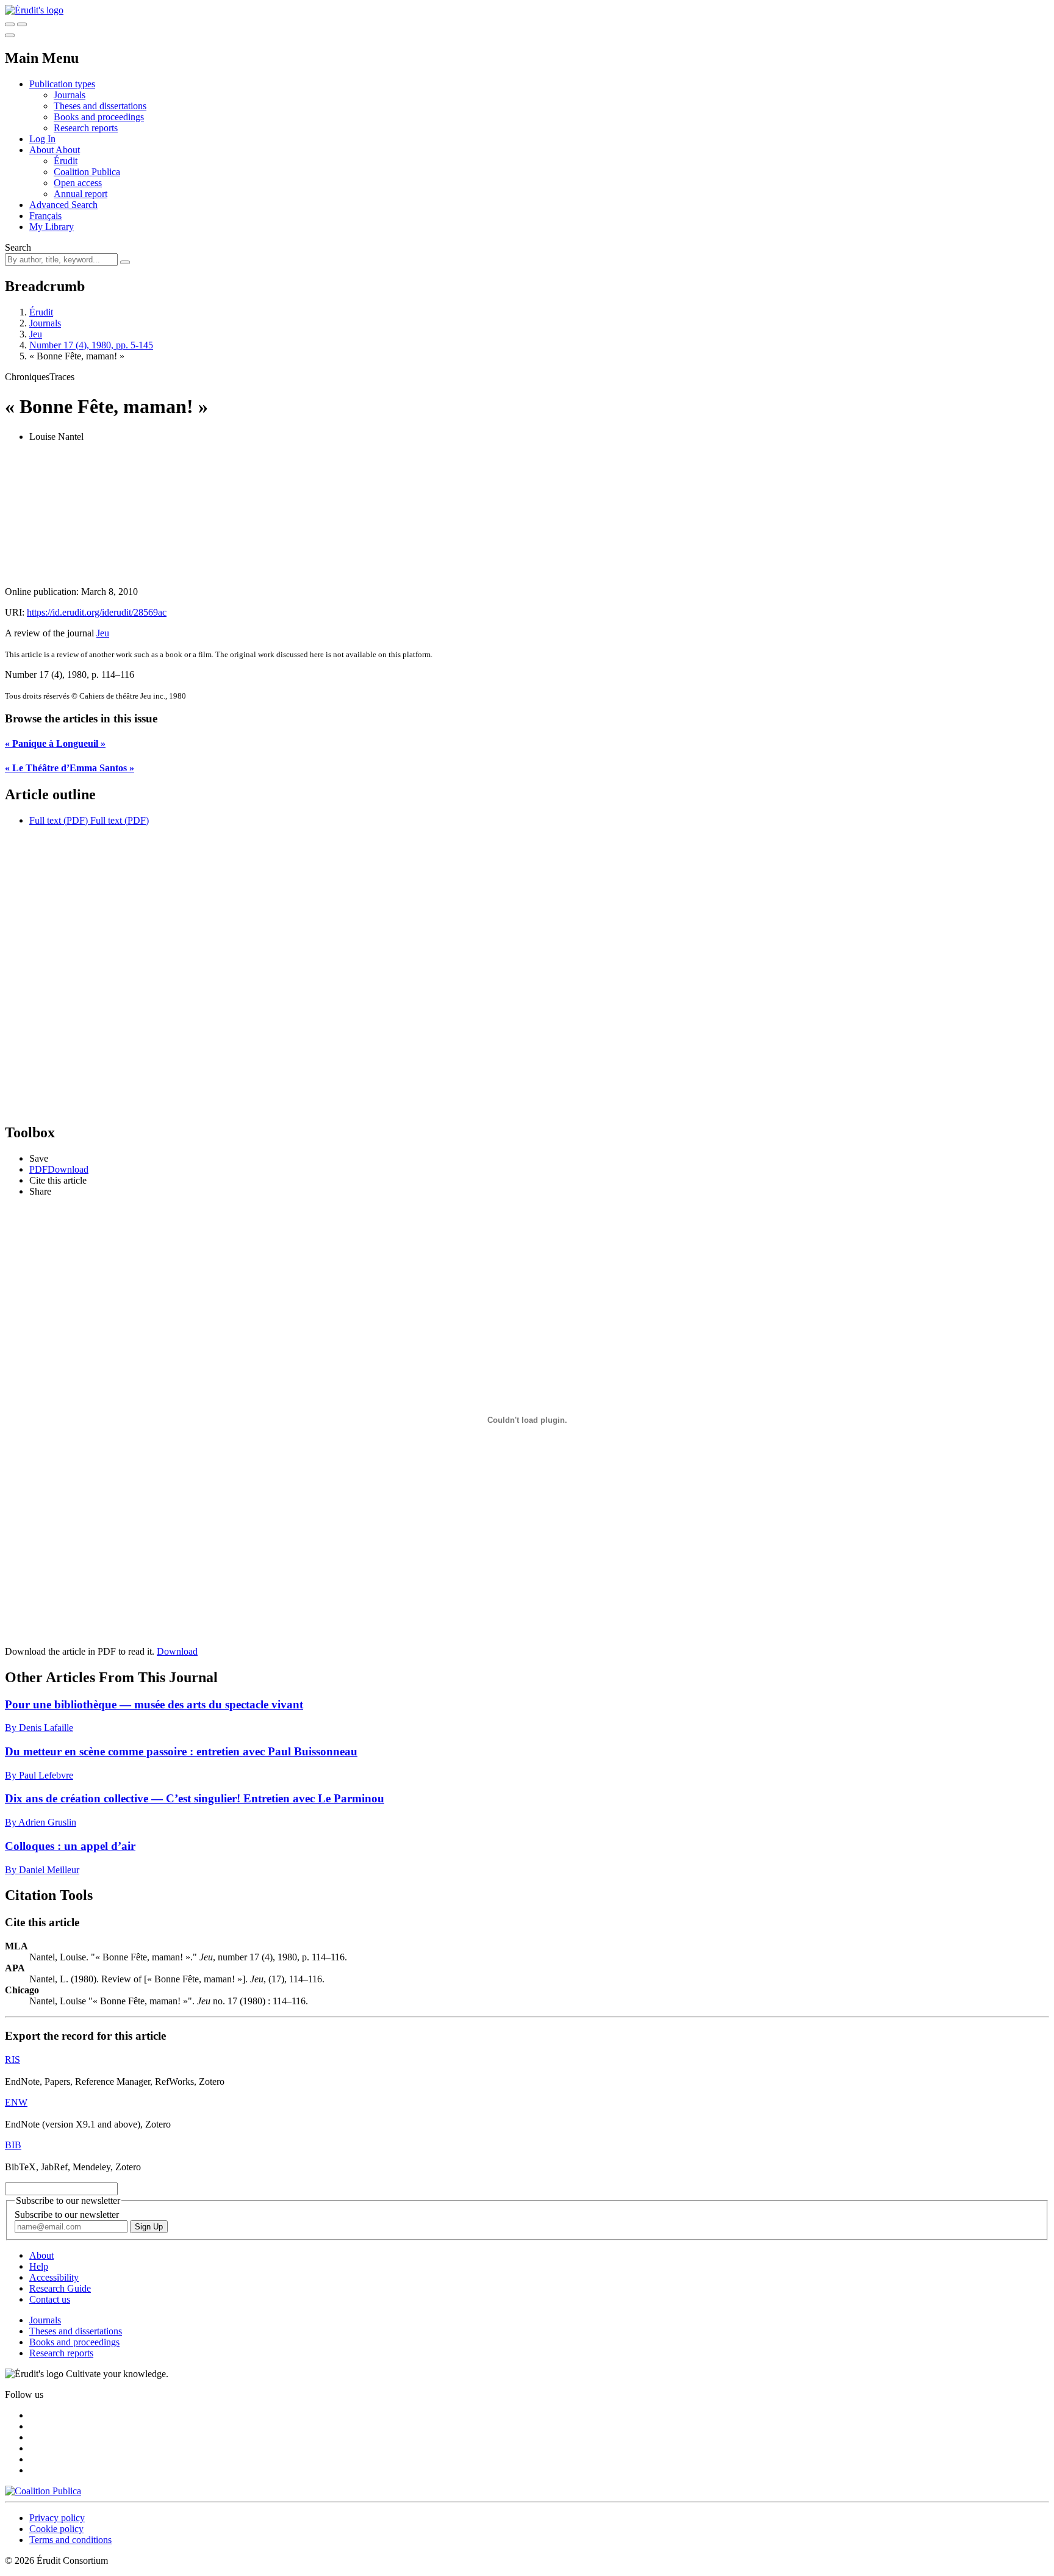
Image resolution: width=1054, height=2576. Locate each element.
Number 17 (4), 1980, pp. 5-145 (91, 345)
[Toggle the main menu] (10, 35)
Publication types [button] (62, 84)
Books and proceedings (99, 117)
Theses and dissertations (100, 106)
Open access (78, 183)
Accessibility (54, 2277)
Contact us (50, 2299)
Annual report (81, 194)
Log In (42, 139)
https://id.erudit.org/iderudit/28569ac (97, 612)
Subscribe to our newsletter (67, 2214)
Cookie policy (56, 2529)
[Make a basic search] (10, 24)
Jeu (36, 334)
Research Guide (60, 2288)
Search (18, 247)
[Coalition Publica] (43, 2491)
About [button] (42, 150)
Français (45, 216)
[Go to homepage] (34, 10)
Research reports (86, 128)
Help (39, 2266)
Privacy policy (57, 2518)
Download (177, 1651)
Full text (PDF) (59, 820)
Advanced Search (63, 205)
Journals (70, 95)
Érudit (66, 161)
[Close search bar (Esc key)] (22, 24)
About (68, 150)
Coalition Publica (87, 172)
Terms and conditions (70, 2540)
